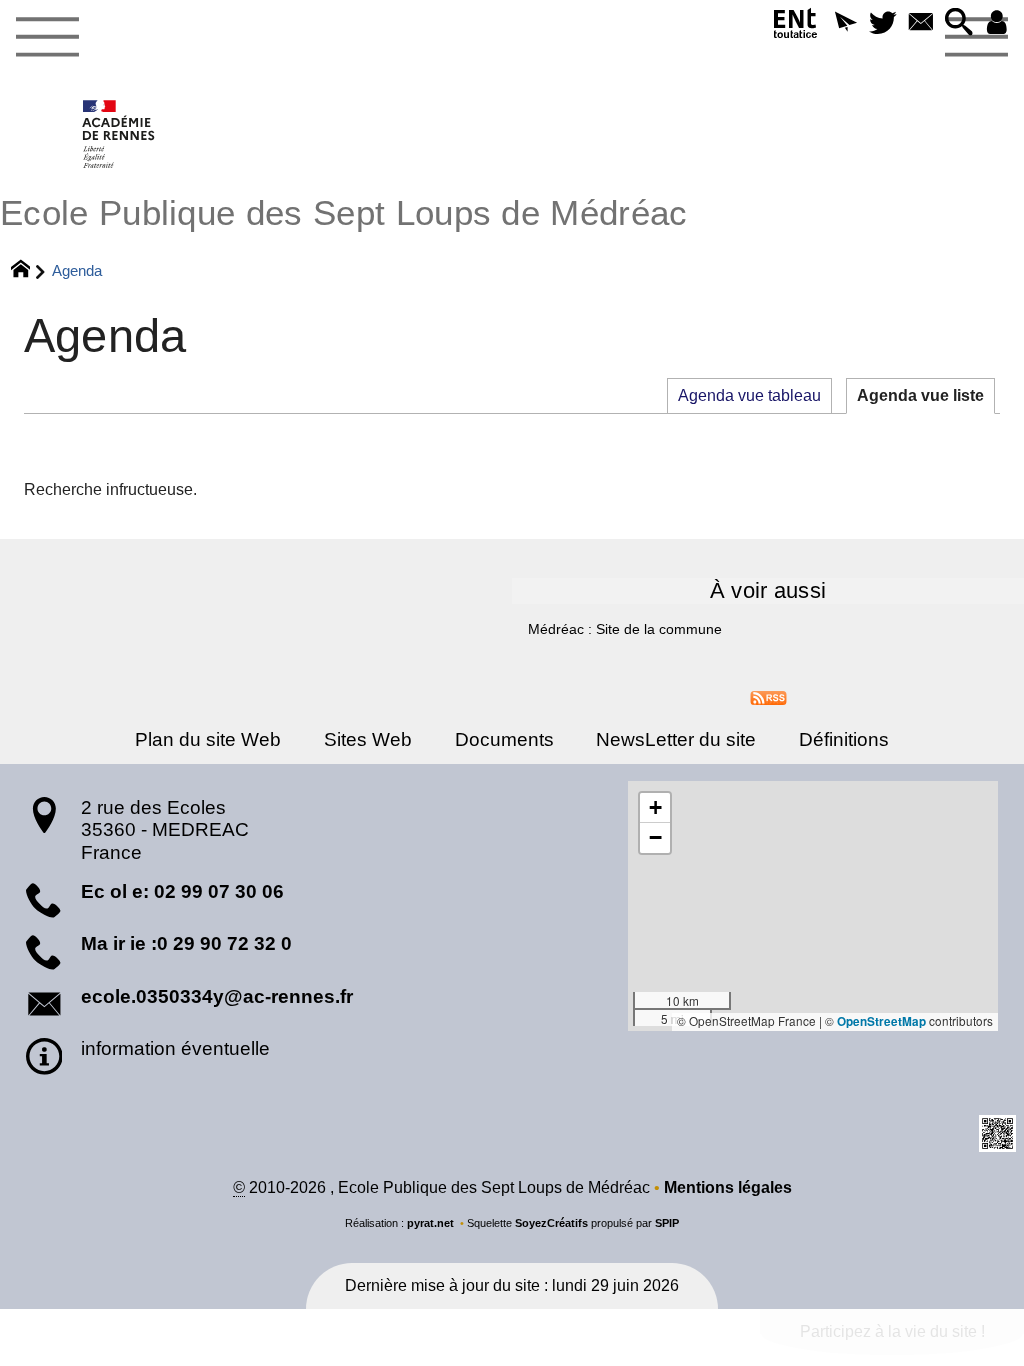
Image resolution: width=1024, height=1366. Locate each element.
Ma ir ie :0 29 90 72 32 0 (186, 943)
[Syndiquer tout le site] (768, 697)
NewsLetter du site (676, 739)
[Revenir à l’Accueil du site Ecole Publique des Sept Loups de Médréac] (119, 134)
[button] (845, 23)
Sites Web (368, 739)
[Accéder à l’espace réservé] (997, 23)
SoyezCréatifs (551, 1223)
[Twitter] (883, 23)
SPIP (667, 1223)
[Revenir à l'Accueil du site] (29, 271)
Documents (504, 739)
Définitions (844, 739)
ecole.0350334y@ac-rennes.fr (217, 996)
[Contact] (921, 23)
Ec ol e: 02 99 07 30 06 (182, 891)
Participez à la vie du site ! (892, 1331)
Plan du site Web (208, 739)
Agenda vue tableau (749, 395)
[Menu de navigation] (47, 38)
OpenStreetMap (881, 1021)
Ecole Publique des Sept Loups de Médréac (344, 213)
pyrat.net (430, 1223)
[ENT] (796, 27)
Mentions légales (728, 1187)
